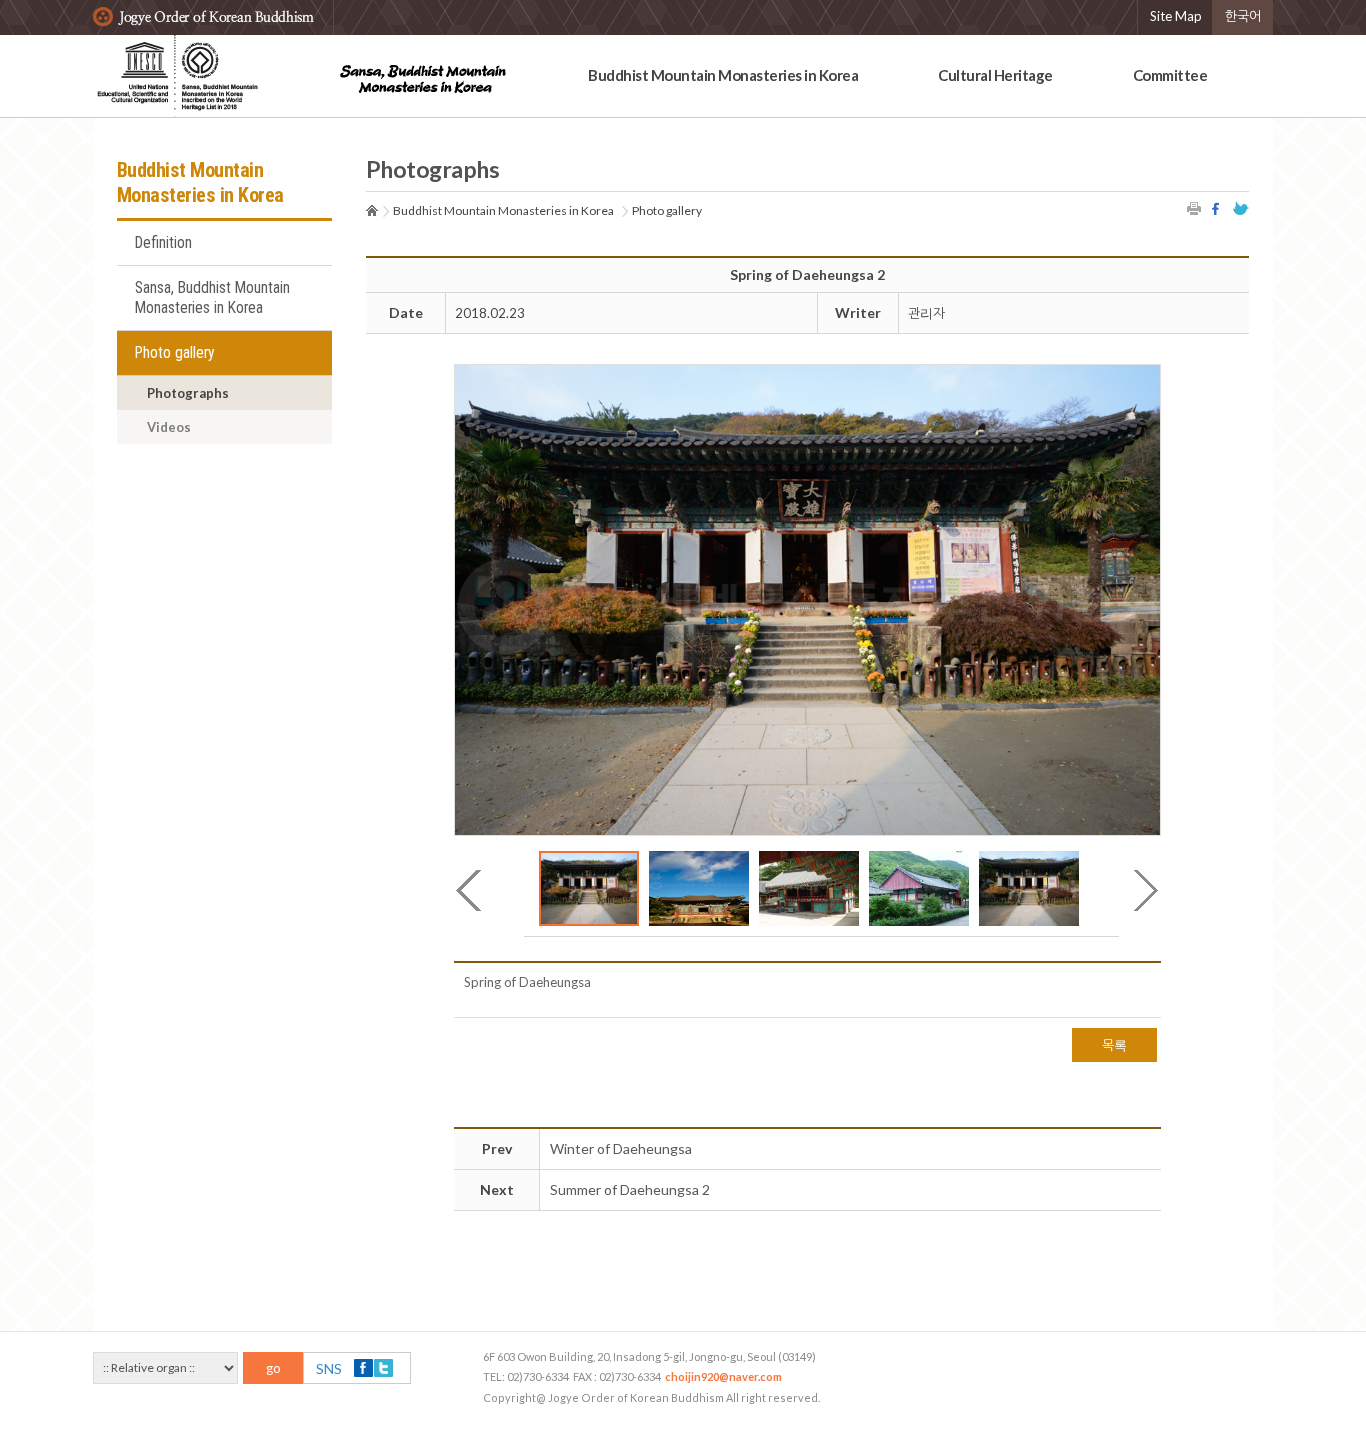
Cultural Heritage (995, 75)
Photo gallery (175, 353)
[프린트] (1195, 208)
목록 (1114, 1045)
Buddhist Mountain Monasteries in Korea (723, 75)
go (273, 1368)
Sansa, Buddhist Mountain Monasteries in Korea (212, 298)
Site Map (1176, 16)
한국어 (1243, 16)
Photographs (188, 393)
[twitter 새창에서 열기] (1241, 208)
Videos (169, 427)
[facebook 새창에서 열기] (1218, 208)
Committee (1170, 75)
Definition (163, 243)
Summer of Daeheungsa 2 (630, 1189)
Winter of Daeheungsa (621, 1148)
